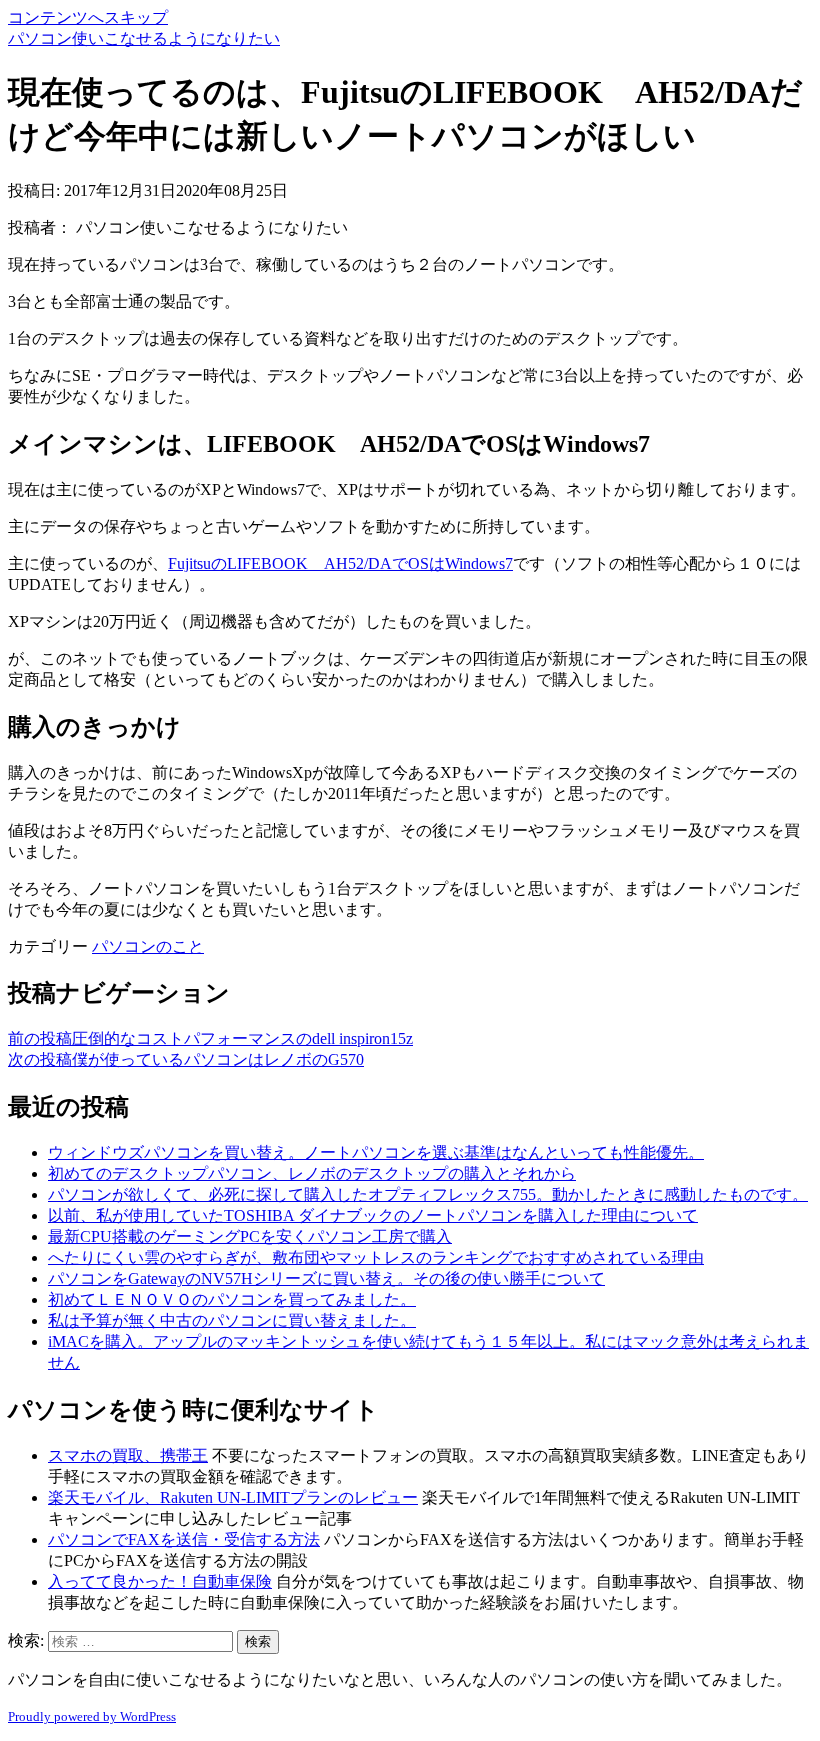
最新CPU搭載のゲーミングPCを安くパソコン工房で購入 (250, 1236)
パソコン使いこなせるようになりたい (144, 38)
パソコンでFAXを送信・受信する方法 (184, 1539)
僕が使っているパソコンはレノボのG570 (186, 1059)
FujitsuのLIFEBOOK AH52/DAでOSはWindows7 (340, 563)
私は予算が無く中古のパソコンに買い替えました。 (232, 1320)
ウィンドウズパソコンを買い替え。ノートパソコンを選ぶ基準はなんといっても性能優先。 (376, 1152)
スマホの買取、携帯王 (128, 1455)
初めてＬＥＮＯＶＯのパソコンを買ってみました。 (232, 1299)
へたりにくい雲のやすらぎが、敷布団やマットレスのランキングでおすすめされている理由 (376, 1257)
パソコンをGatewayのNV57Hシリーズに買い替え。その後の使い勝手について (326, 1278)
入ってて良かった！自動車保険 (160, 1581)
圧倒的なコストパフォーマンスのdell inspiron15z (210, 1038)
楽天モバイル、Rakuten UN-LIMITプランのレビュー (233, 1497)
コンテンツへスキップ (88, 17)
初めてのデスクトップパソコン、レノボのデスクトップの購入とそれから (312, 1173)
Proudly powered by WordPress (92, 1716)
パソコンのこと (148, 946)
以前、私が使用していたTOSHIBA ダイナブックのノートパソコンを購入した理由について (373, 1215)
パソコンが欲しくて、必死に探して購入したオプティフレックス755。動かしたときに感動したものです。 (428, 1194)
